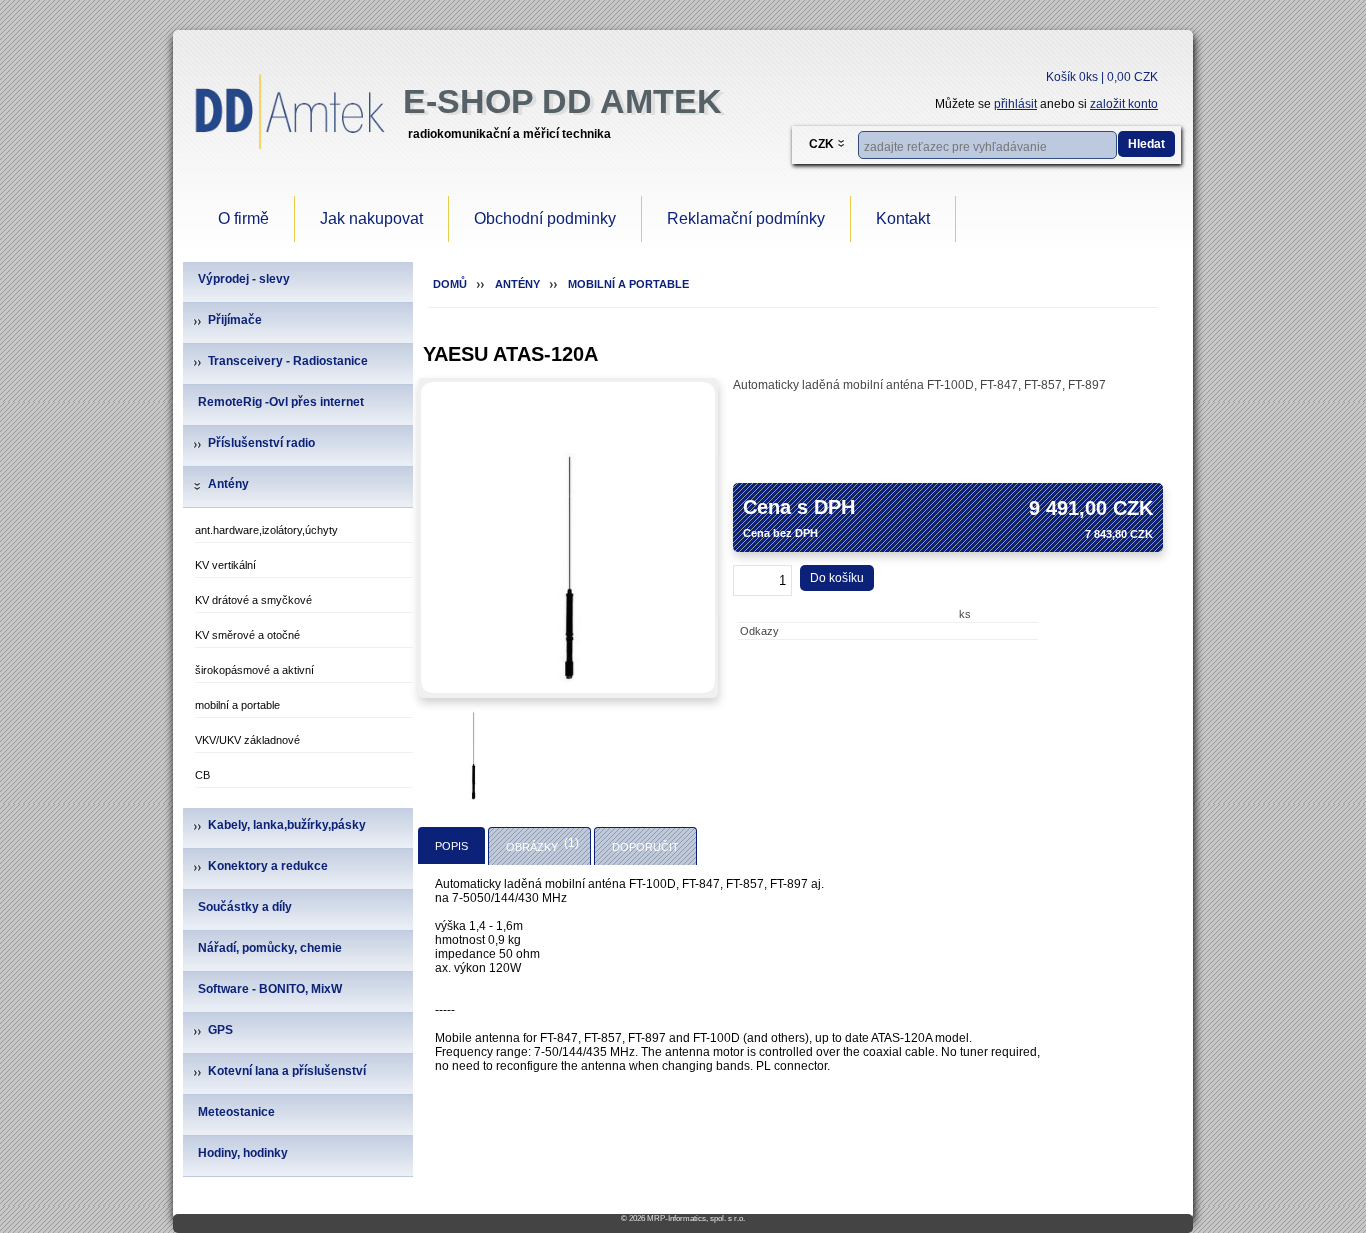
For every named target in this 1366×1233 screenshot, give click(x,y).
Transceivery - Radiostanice (288, 361)
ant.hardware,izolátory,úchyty (266, 530)
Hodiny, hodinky (243, 1153)
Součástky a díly (245, 907)
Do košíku (837, 578)
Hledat (1146, 144)
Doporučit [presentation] (645, 847)
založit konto (1124, 104)
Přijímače (235, 320)
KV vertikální (225, 565)
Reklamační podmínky (746, 218)
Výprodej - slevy (244, 279)
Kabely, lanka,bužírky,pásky (287, 825)
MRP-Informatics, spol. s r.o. (696, 1218)
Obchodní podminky (545, 218)
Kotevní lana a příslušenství (287, 1071)
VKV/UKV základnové (247, 740)
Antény (228, 484)
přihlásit (1015, 104)
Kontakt (903, 218)
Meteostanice (236, 1112)
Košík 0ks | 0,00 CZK (1102, 77)
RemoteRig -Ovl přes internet (281, 402)
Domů (450, 284)
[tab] (451, 845)
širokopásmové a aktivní (254, 670)
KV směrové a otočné (247, 635)
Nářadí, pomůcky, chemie (270, 948)
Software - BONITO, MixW (270, 989)
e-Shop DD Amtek (562, 101)
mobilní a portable (237, 705)
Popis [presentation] (451, 846)
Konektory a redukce (268, 866)
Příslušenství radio (261, 443)
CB (202, 775)
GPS (220, 1030)
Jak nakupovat (371, 218)
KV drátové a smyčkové (253, 600)
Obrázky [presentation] (532, 847)
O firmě (243, 218)
